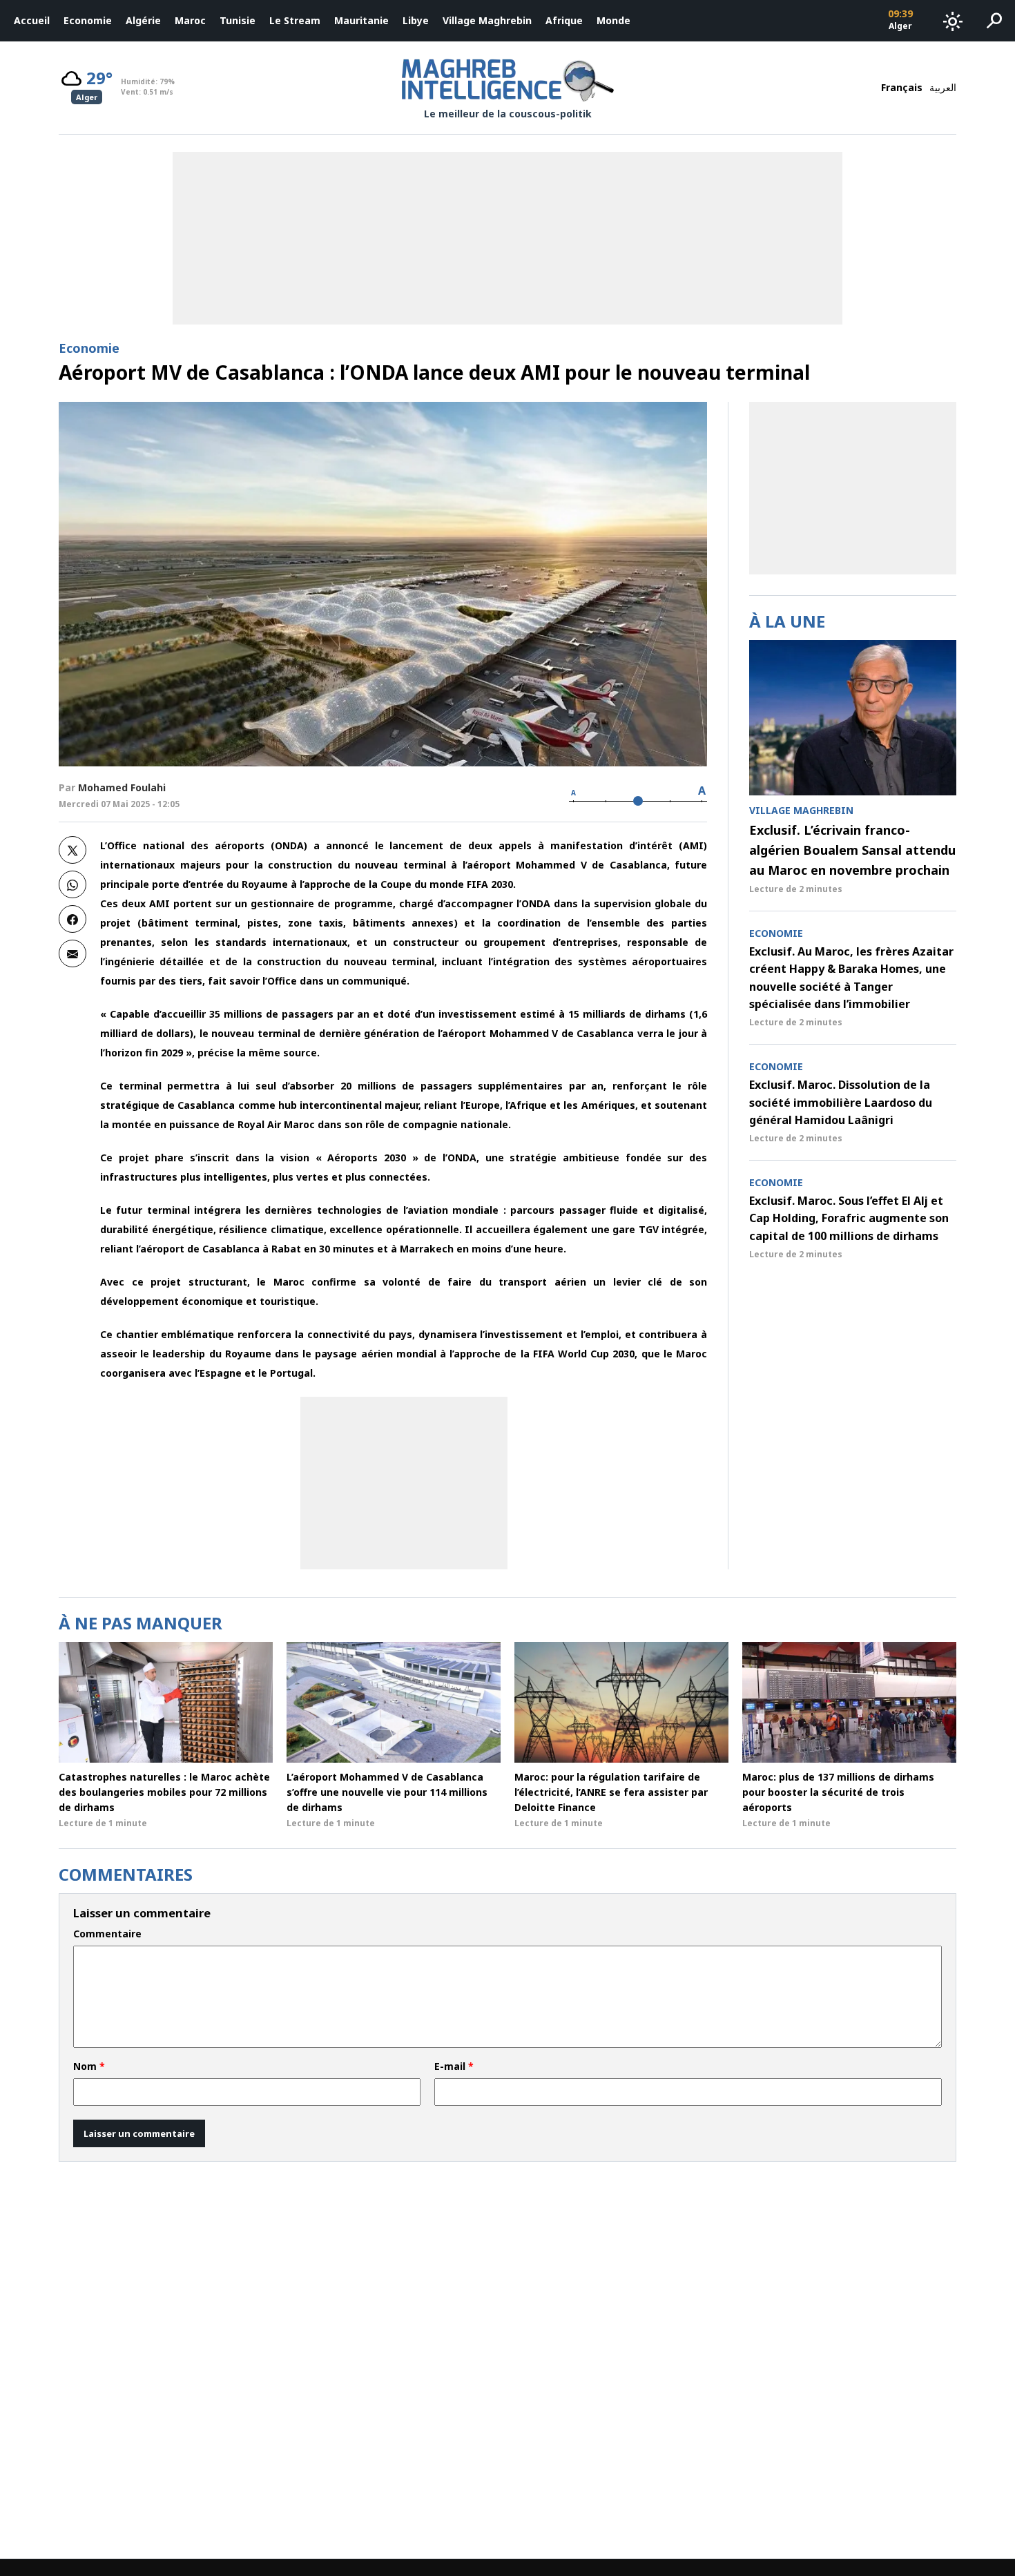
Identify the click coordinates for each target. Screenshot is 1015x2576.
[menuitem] (32, 21)
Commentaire (107, 1934)
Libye (416, 20)
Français (902, 87)
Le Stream (295, 20)
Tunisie (238, 20)
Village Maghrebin (487, 20)
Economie (88, 20)
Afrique (564, 20)
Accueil (32, 20)
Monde (613, 20)
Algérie (143, 20)
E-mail (454, 2066)
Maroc (190, 20)
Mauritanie (361, 20)
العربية (943, 87)
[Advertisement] (404, 1483)
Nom (89, 2066)
